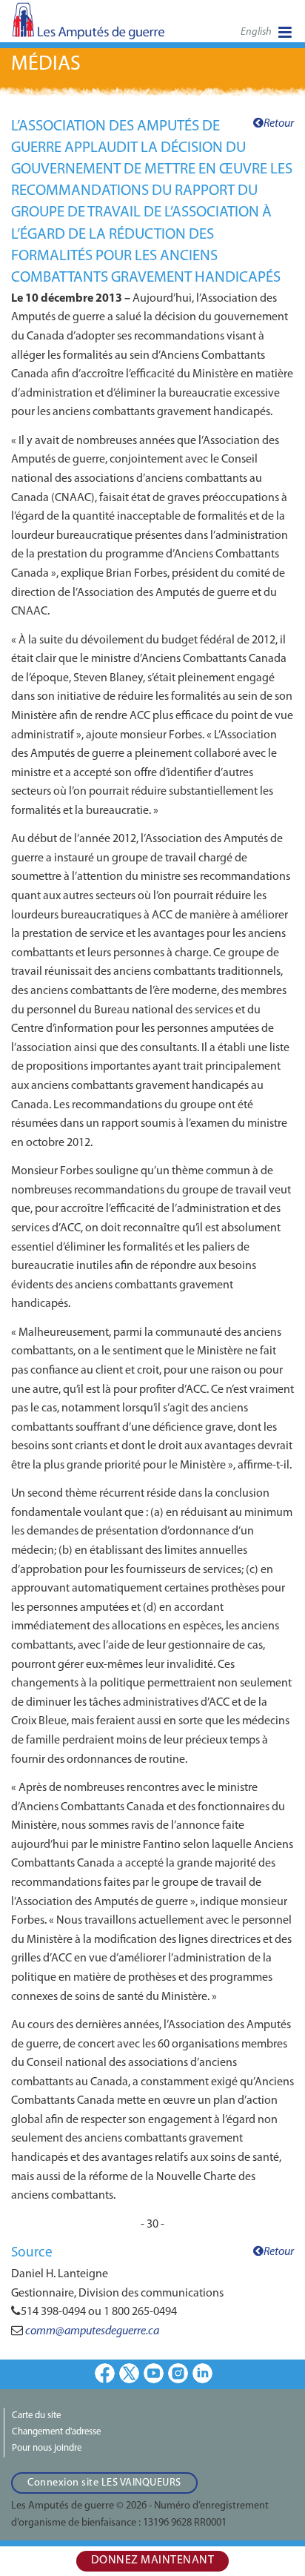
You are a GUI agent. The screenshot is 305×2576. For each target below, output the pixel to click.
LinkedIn (202, 2373)
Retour (279, 124)
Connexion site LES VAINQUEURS (104, 2483)
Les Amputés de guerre (89, 26)
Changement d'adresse (56, 2432)
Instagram (178, 2373)
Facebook (105, 2373)
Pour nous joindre (47, 2448)
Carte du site (36, 2416)
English (256, 32)
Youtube (154, 2373)
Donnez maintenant (153, 2560)
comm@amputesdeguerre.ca (92, 2331)
